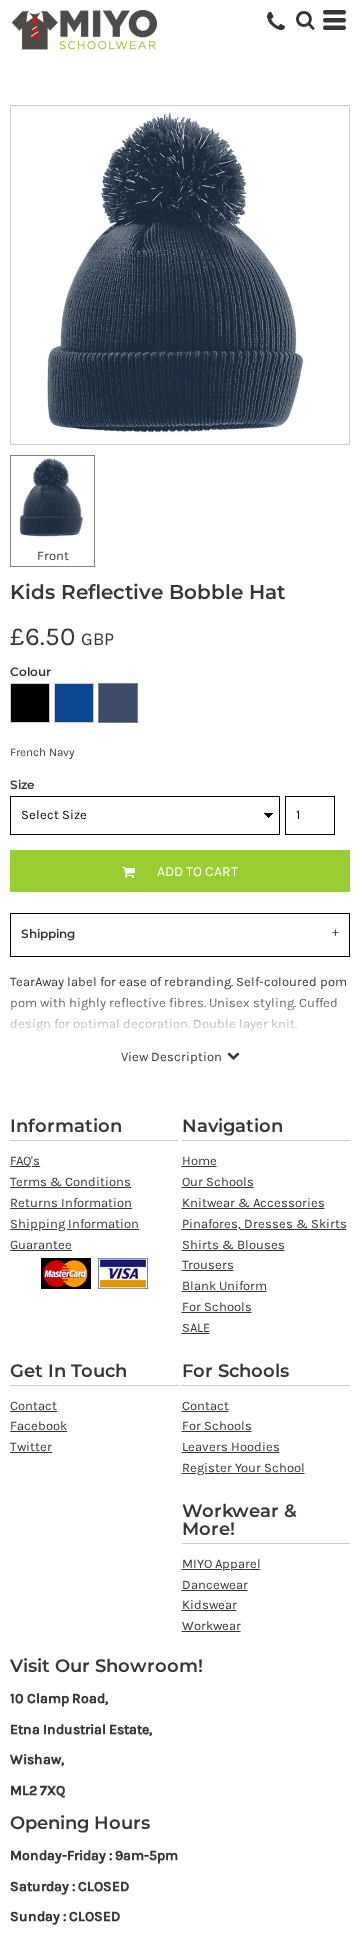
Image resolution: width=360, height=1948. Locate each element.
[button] (305, 20)
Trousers (208, 1264)
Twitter (31, 1446)
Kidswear (209, 1604)
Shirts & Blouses (233, 1244)
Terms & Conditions (70, 1181)
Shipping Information (74, 1223)
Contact (33, 1405)
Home (199, 1160)
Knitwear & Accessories (253, 1202)
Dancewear (215, 1584)
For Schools (217, 1306)
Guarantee (41, 1244)
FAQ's (25, 1160)
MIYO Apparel (221, 1563)
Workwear (211, 1625)
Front (53, 555)
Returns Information (71, 1202)
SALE (196, 1327)
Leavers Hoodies (231, 1446)
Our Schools (218, 1181)
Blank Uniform (224, 1285)
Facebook (38, 1425)
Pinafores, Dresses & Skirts (264, 1223)
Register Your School (243, 1467)
